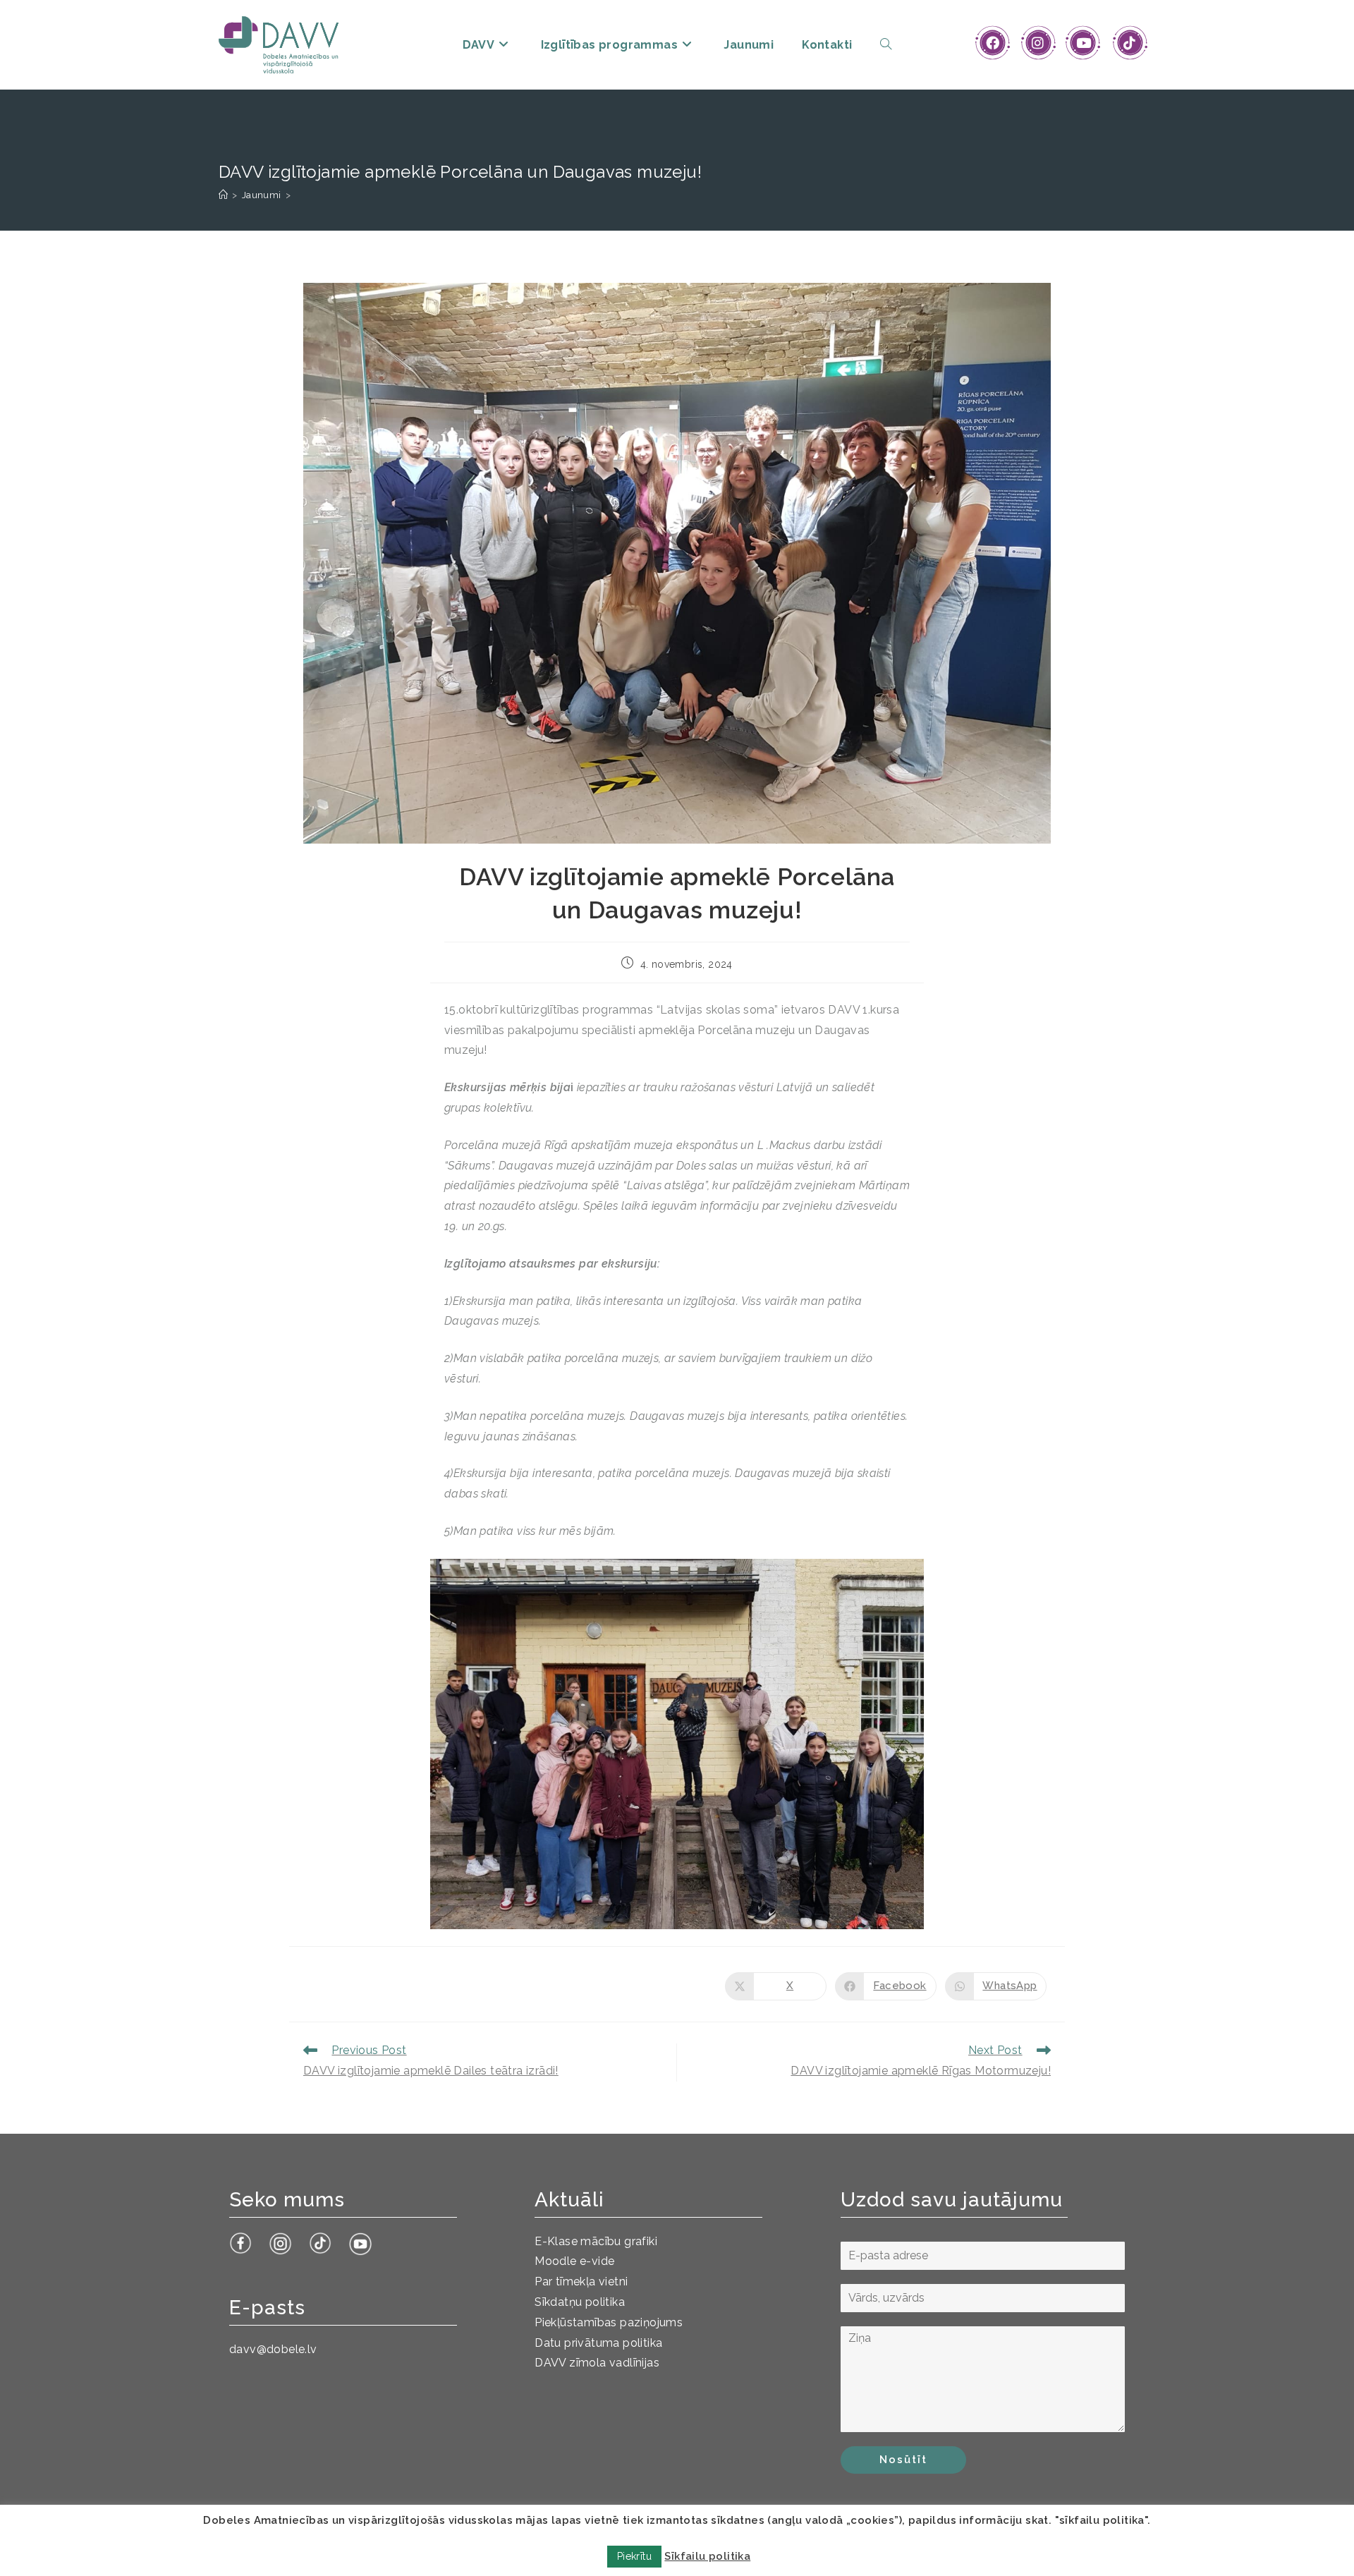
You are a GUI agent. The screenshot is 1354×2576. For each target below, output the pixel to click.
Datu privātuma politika (598, 2343)
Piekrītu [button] (634, 2556)
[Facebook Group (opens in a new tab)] (993, 43)
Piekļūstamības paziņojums (609, 2322)
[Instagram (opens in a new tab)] (1038, 43)
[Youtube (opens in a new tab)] (1084, 43)
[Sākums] (223, 195)
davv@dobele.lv (273, 2349)
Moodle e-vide (574, 2261)
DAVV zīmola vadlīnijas (597, 2363)
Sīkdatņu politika (580, 2302)
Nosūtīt (903, 2460)
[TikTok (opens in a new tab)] (1129, 43)
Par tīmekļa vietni (581, 2282)
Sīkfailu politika (707, 2556)
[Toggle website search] (886, 45)
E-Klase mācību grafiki (596, 2241)
